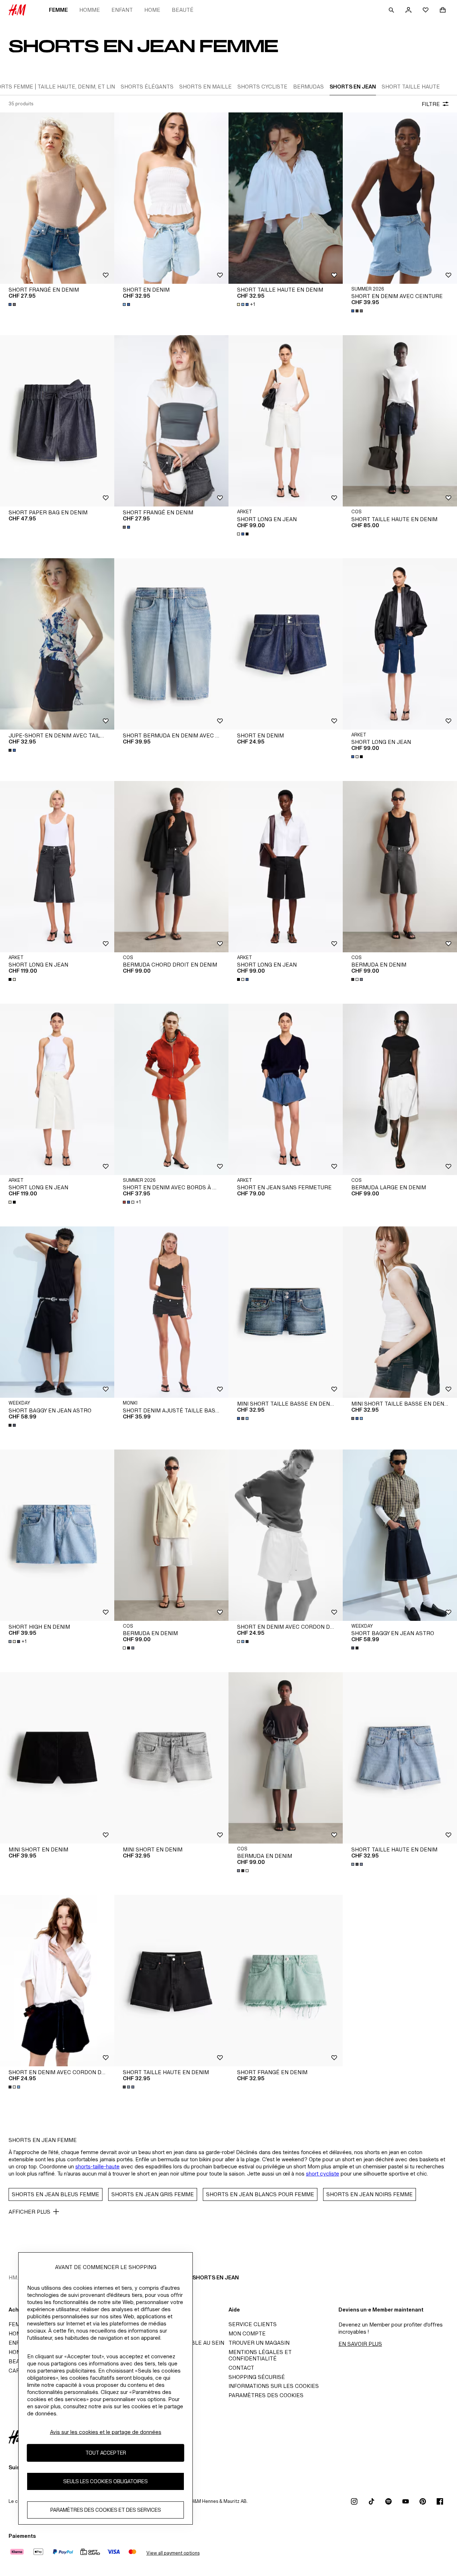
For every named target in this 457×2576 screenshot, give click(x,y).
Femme (58, 10)
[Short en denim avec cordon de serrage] (286, 1535)
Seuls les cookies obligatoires (106, 2481)
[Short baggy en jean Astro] (57, 1312)
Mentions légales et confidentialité (260, 2355)
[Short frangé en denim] (57, 198)
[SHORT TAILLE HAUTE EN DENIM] (400, 421)
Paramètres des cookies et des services (106, 2510)
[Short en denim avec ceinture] (400, 198)
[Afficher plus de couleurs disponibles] (13, 304)
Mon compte (247, 2333)
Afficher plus (29, 2212)
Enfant (122, 10)
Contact (241, 2368)
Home (152, 10)
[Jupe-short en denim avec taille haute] (57, 644)
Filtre (431, 104)
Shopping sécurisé (257, 2377)
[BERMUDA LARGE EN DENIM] (400, 1089)
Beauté (183, 10)
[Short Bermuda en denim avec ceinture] (171, 644)
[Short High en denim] (57, 1535)
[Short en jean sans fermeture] (286, 1089)
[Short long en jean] (286, 421)
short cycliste (323, 2174)
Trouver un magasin (259, 2343)
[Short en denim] (171, 198)
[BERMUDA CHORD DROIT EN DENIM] (171, 867)
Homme (90, 10)
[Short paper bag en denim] (57, 421)
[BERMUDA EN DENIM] (400, 867)
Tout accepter (106, 2453)
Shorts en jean (216, 2277)
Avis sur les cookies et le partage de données (106, 2432)
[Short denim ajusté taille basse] (171, 1312)
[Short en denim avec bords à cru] (171, 1089)
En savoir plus (360, 2344)
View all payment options (173, 2553)
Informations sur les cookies (274, 2386)
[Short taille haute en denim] (286, 198)
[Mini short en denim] (57, 1758)
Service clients (253, 2324)
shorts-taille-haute (97, 2166)
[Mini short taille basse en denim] (286, 1312)
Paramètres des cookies (266, 2395)
